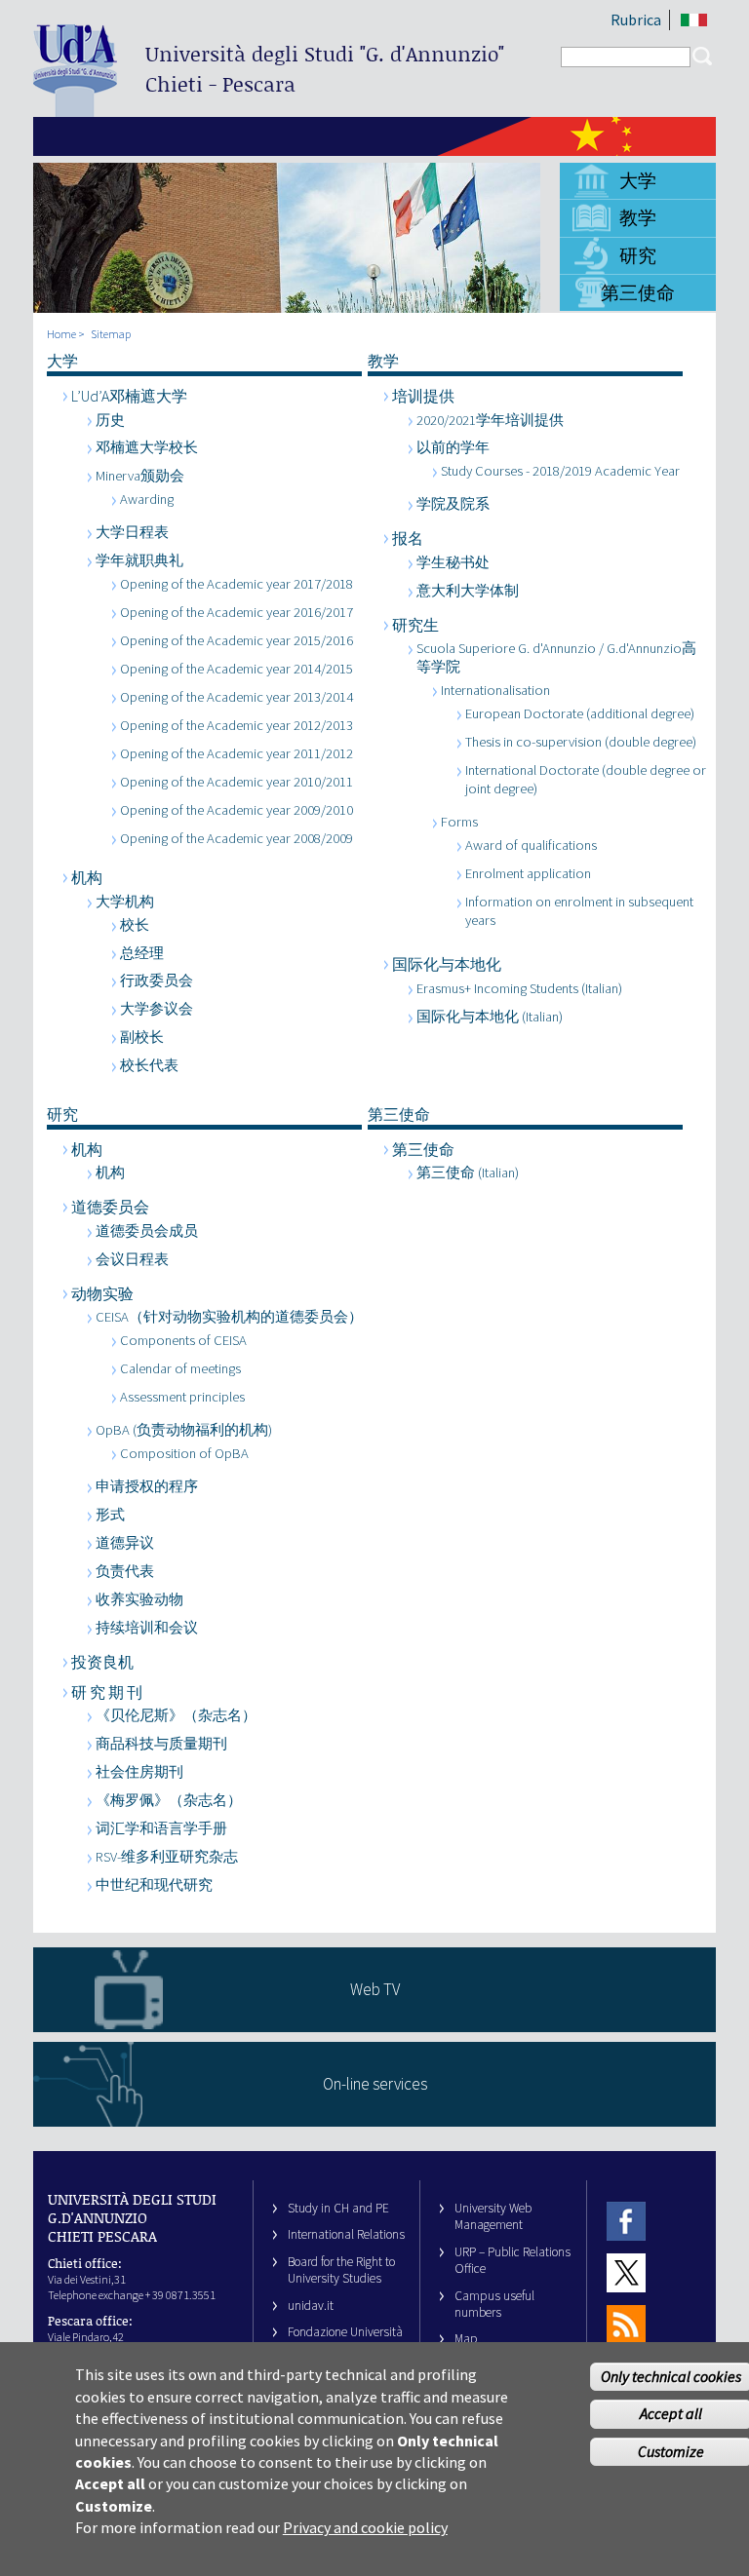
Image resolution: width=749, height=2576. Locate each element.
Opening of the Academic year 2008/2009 (237, 838)
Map (466, 2339)
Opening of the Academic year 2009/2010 (237, 810)
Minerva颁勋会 (140, 476)
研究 (638, 255)
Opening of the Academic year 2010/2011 (237, 782)
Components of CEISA (183, 1340)
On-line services (375, 2084)
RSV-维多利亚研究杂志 (167, 1857)
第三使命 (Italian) (468, 1173)
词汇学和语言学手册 (161, 1828)
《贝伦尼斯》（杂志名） (176, 1715)
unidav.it (311, 2306)
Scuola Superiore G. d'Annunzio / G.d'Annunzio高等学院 (556, 657)
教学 (638, 217)
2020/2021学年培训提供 (490, 420)
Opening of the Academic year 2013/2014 (237, 697)
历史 (110, 420)
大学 (638, 180)
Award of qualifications (531, 845)
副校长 (142, 1037)
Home (61, 334)
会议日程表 (132, 1259)
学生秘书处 (453, 562)
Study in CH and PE (338, 2208)
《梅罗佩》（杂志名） (169, 1800)
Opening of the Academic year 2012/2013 (237, 725)
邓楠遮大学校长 (147, 447)
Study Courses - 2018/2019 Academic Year (560, 471)
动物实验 (102, 1293)
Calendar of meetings (180, 1368)
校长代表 (149, 1065)
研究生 (415, 625)
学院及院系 (453, 504)
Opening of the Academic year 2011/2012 (237, 753)
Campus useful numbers (494, 2304)
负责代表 (125, 1571)
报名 (408, 538)
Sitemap (111, 334)
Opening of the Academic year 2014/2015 (237, 669)
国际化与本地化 (447, 964)
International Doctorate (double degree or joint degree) (586, 779)
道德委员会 (110, 1207)
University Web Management (493, 2216)
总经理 (142, 953)
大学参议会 (157, 1009)
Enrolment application (528, 873)
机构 (87, 877)
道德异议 (125, 1543)
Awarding (147, 499)
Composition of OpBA (184, 1453)
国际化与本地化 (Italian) (490, 1017)
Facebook (626, 2221)
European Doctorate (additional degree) (580, 713)
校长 (135, 925)
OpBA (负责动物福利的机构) (184, 1430)
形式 (110, 1515)
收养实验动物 (139, 1599)
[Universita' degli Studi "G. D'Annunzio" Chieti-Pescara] (75, 109)
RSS (626, 2325)
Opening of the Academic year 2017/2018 (237, 584)
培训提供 (423, 396)
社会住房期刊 (139, 1772)
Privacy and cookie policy (365, 2527)
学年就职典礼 (139, 560)
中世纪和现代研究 (154, 1885)
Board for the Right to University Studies (341, 2270)
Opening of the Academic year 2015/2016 (237, 640)
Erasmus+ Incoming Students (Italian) (519, 988)
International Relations (346, 2234)
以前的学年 (453, 447)
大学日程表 (132, 532)
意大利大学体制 (468, 591)
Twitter (626, 2272)
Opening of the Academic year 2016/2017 (237, 612)
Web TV (375, 1989)
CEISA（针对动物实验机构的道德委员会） (229, 1317)
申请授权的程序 (147, 1486)
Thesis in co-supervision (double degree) (581, 742)
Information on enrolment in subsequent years (579, 911)
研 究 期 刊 (107, 1692)
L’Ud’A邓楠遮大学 (129, 396)
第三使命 (638, 292)
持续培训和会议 (147, 1628)
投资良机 (102, 1662)
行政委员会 (157, 980)
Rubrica (636, 19)
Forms (459, 822)
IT (694, 20)
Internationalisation (495, 690)
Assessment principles (182, 1397)
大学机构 (125, 902)
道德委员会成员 (147, 1231)
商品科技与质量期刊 (161, 1744)
